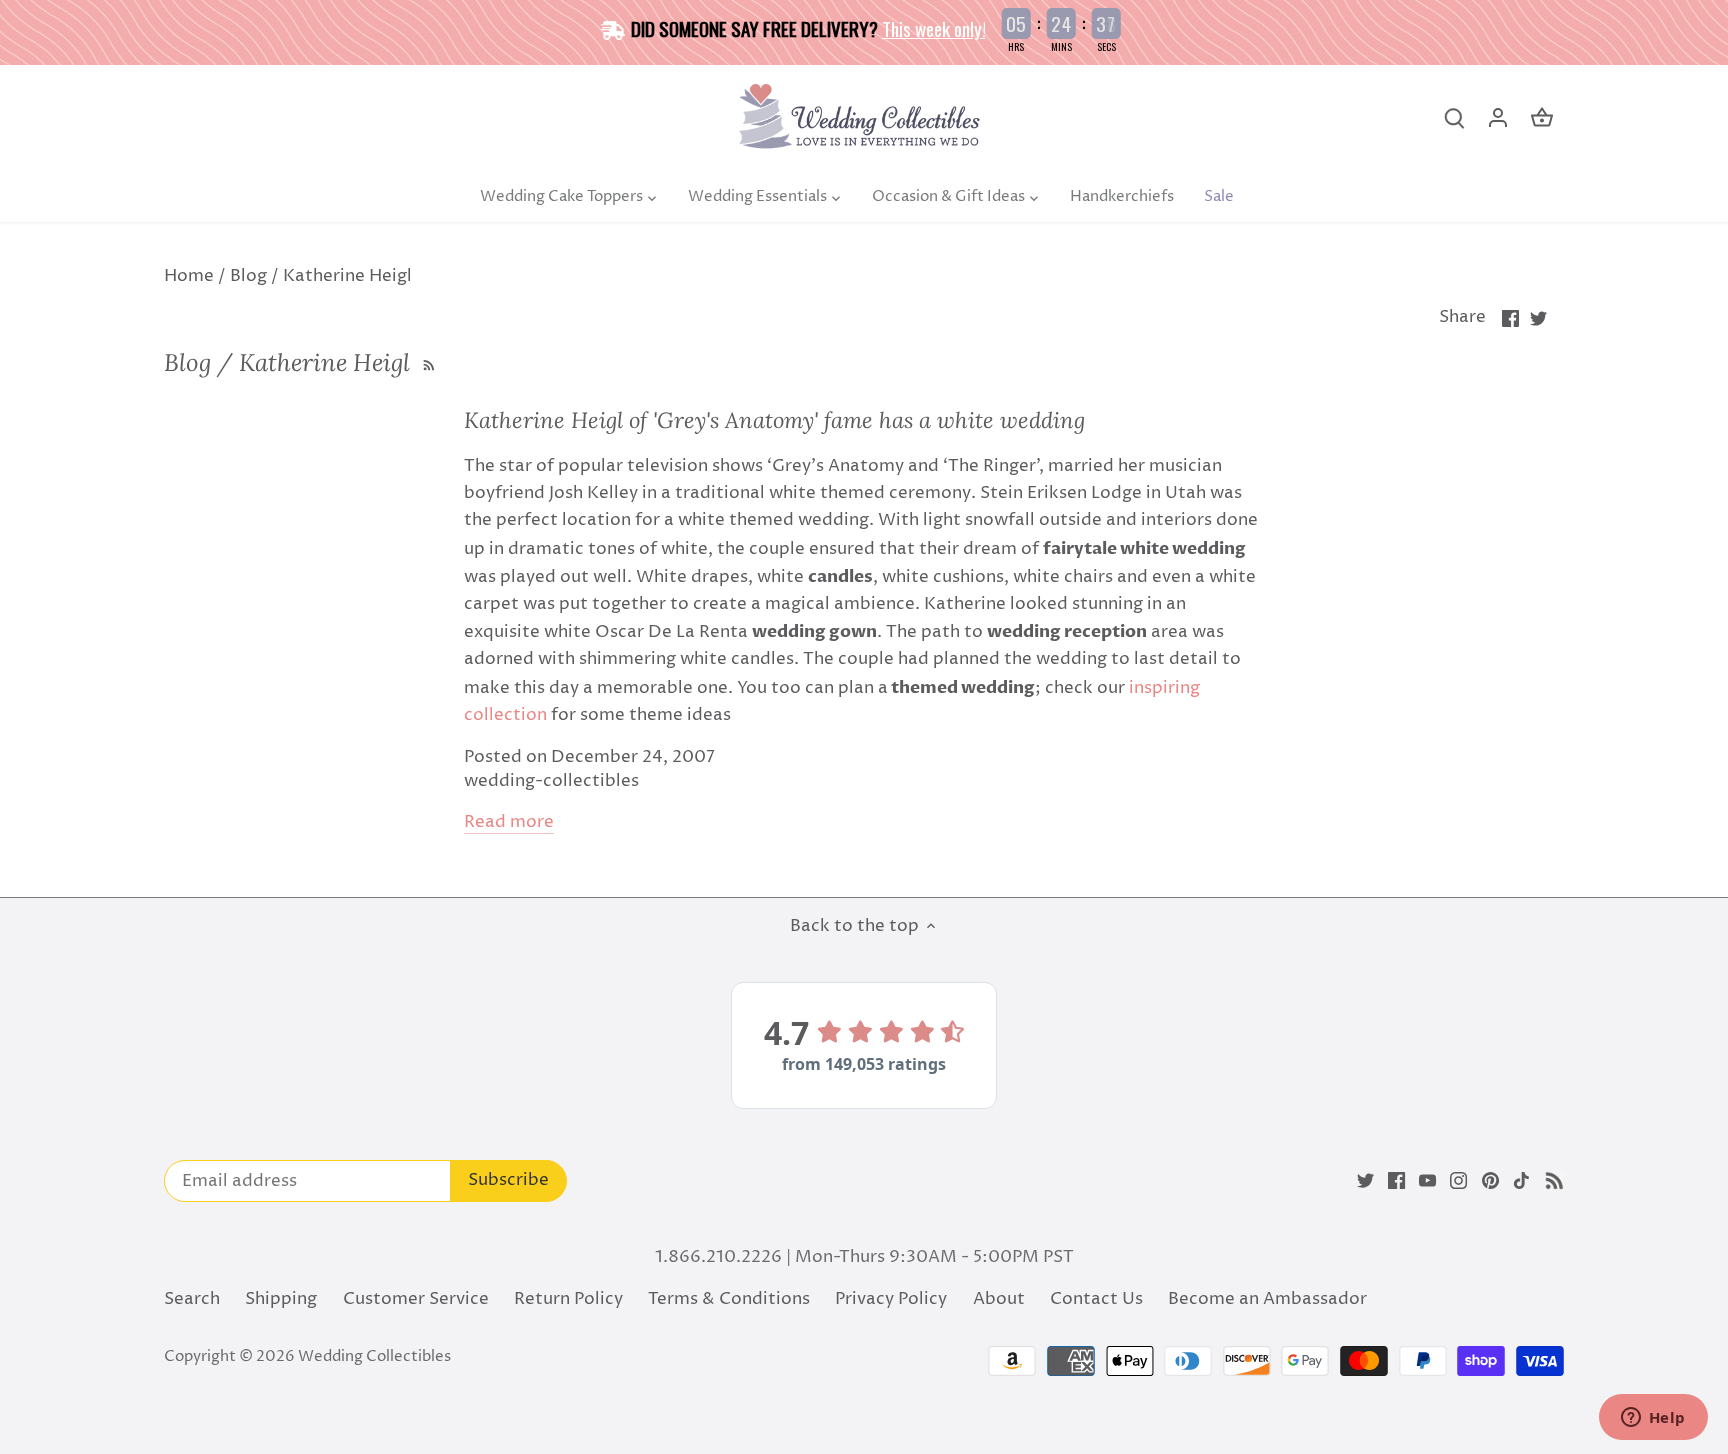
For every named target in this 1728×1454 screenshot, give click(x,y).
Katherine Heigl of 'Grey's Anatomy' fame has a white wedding (774, 420)
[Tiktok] (1521, 1181)
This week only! (934, 28)
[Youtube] (1427, 1181)
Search (192, 1299)
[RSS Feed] (426, 362)
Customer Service (416, 1299)
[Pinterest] (1490, 1181)
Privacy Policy (891, 1299)
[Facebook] (1396, 1181)
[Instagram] (1458, 1181)
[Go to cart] (1542, 118)
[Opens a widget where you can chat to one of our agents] (1653, 1419)
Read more (509, 822)
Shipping (281, 1299)
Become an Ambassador (1267, 1299)
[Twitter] (1365, 1181)
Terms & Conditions (729, 1299)
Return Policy (568, 1299)
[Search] (1454, 118)
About (999, 1299)
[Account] (1498, 118)
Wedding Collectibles (374, 1356)
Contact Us (1096, 1299)
